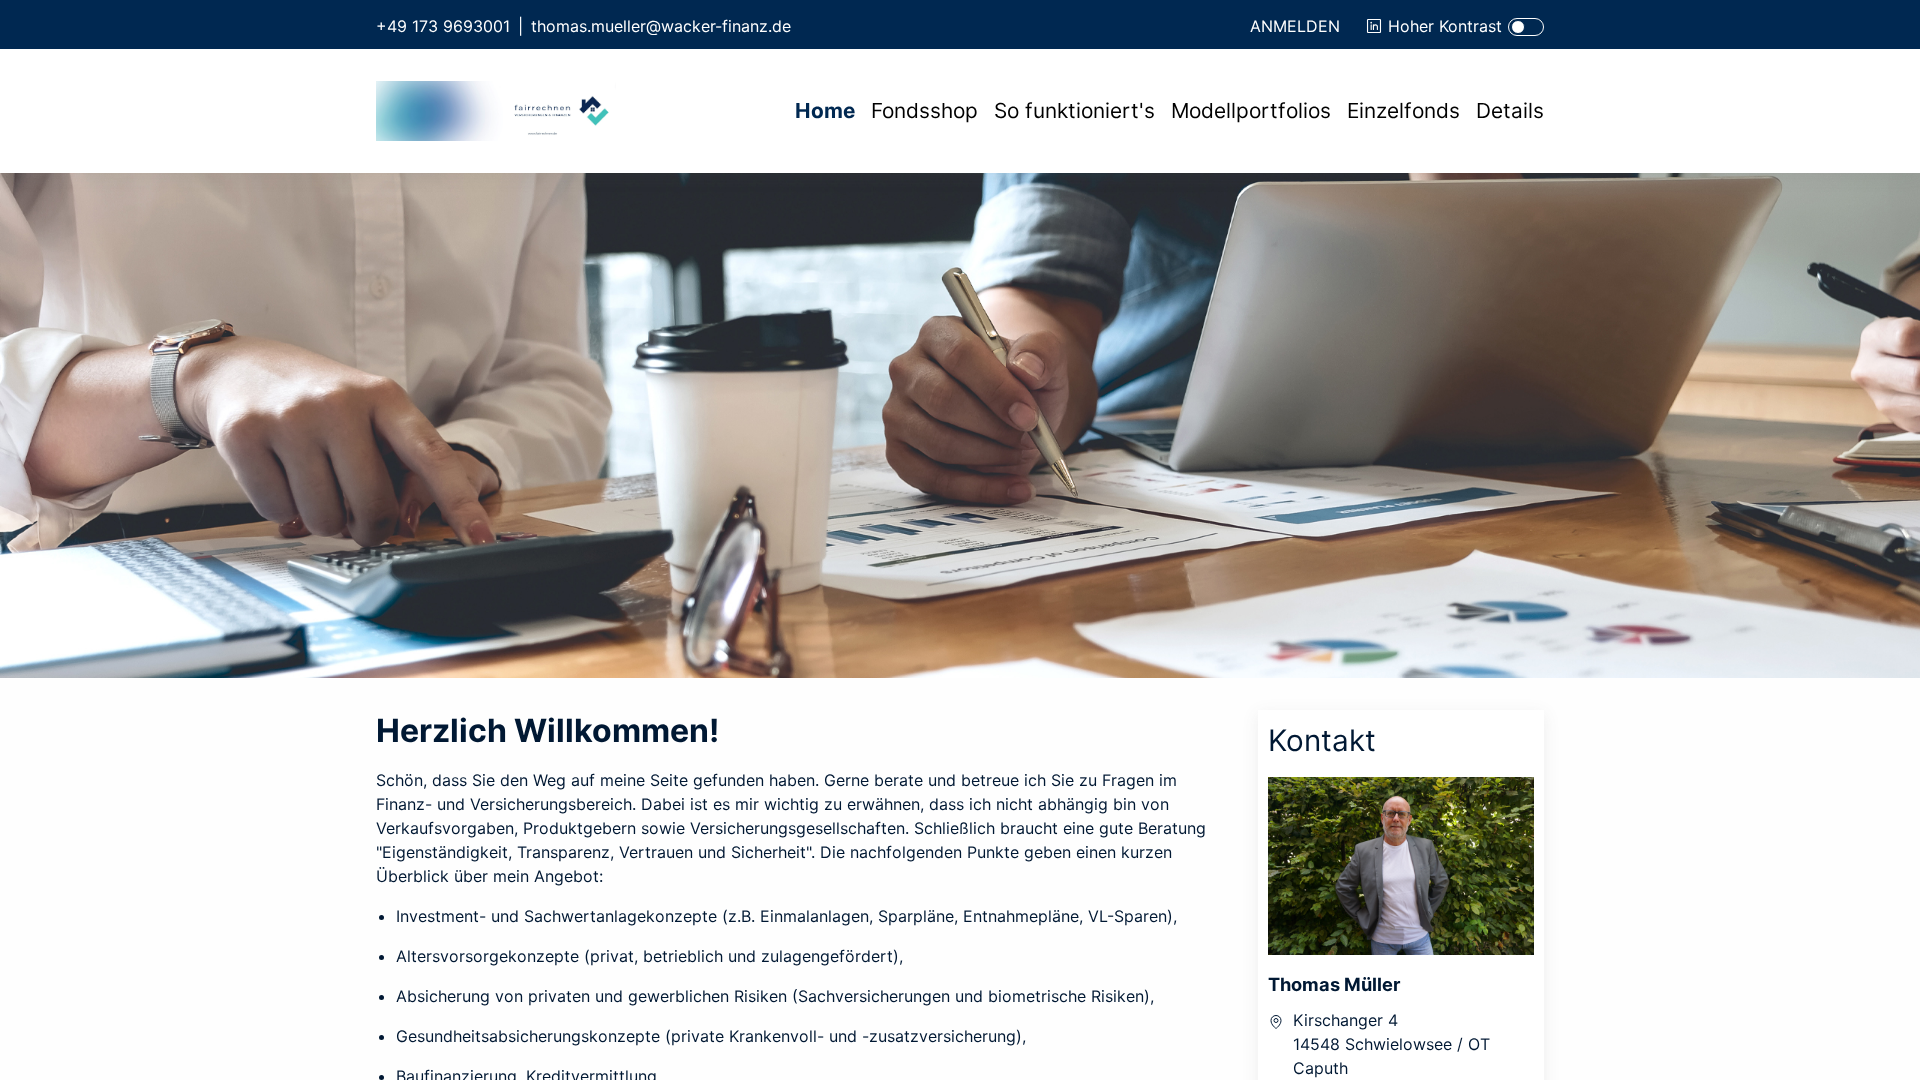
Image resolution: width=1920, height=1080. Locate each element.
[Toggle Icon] (1526, 27)
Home (825, 110)
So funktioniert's (1074, 110)
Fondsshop (924, 110)
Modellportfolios (1251, 110)
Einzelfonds (1403, 110)
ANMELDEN (1295, 26)
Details (1510, 110)
